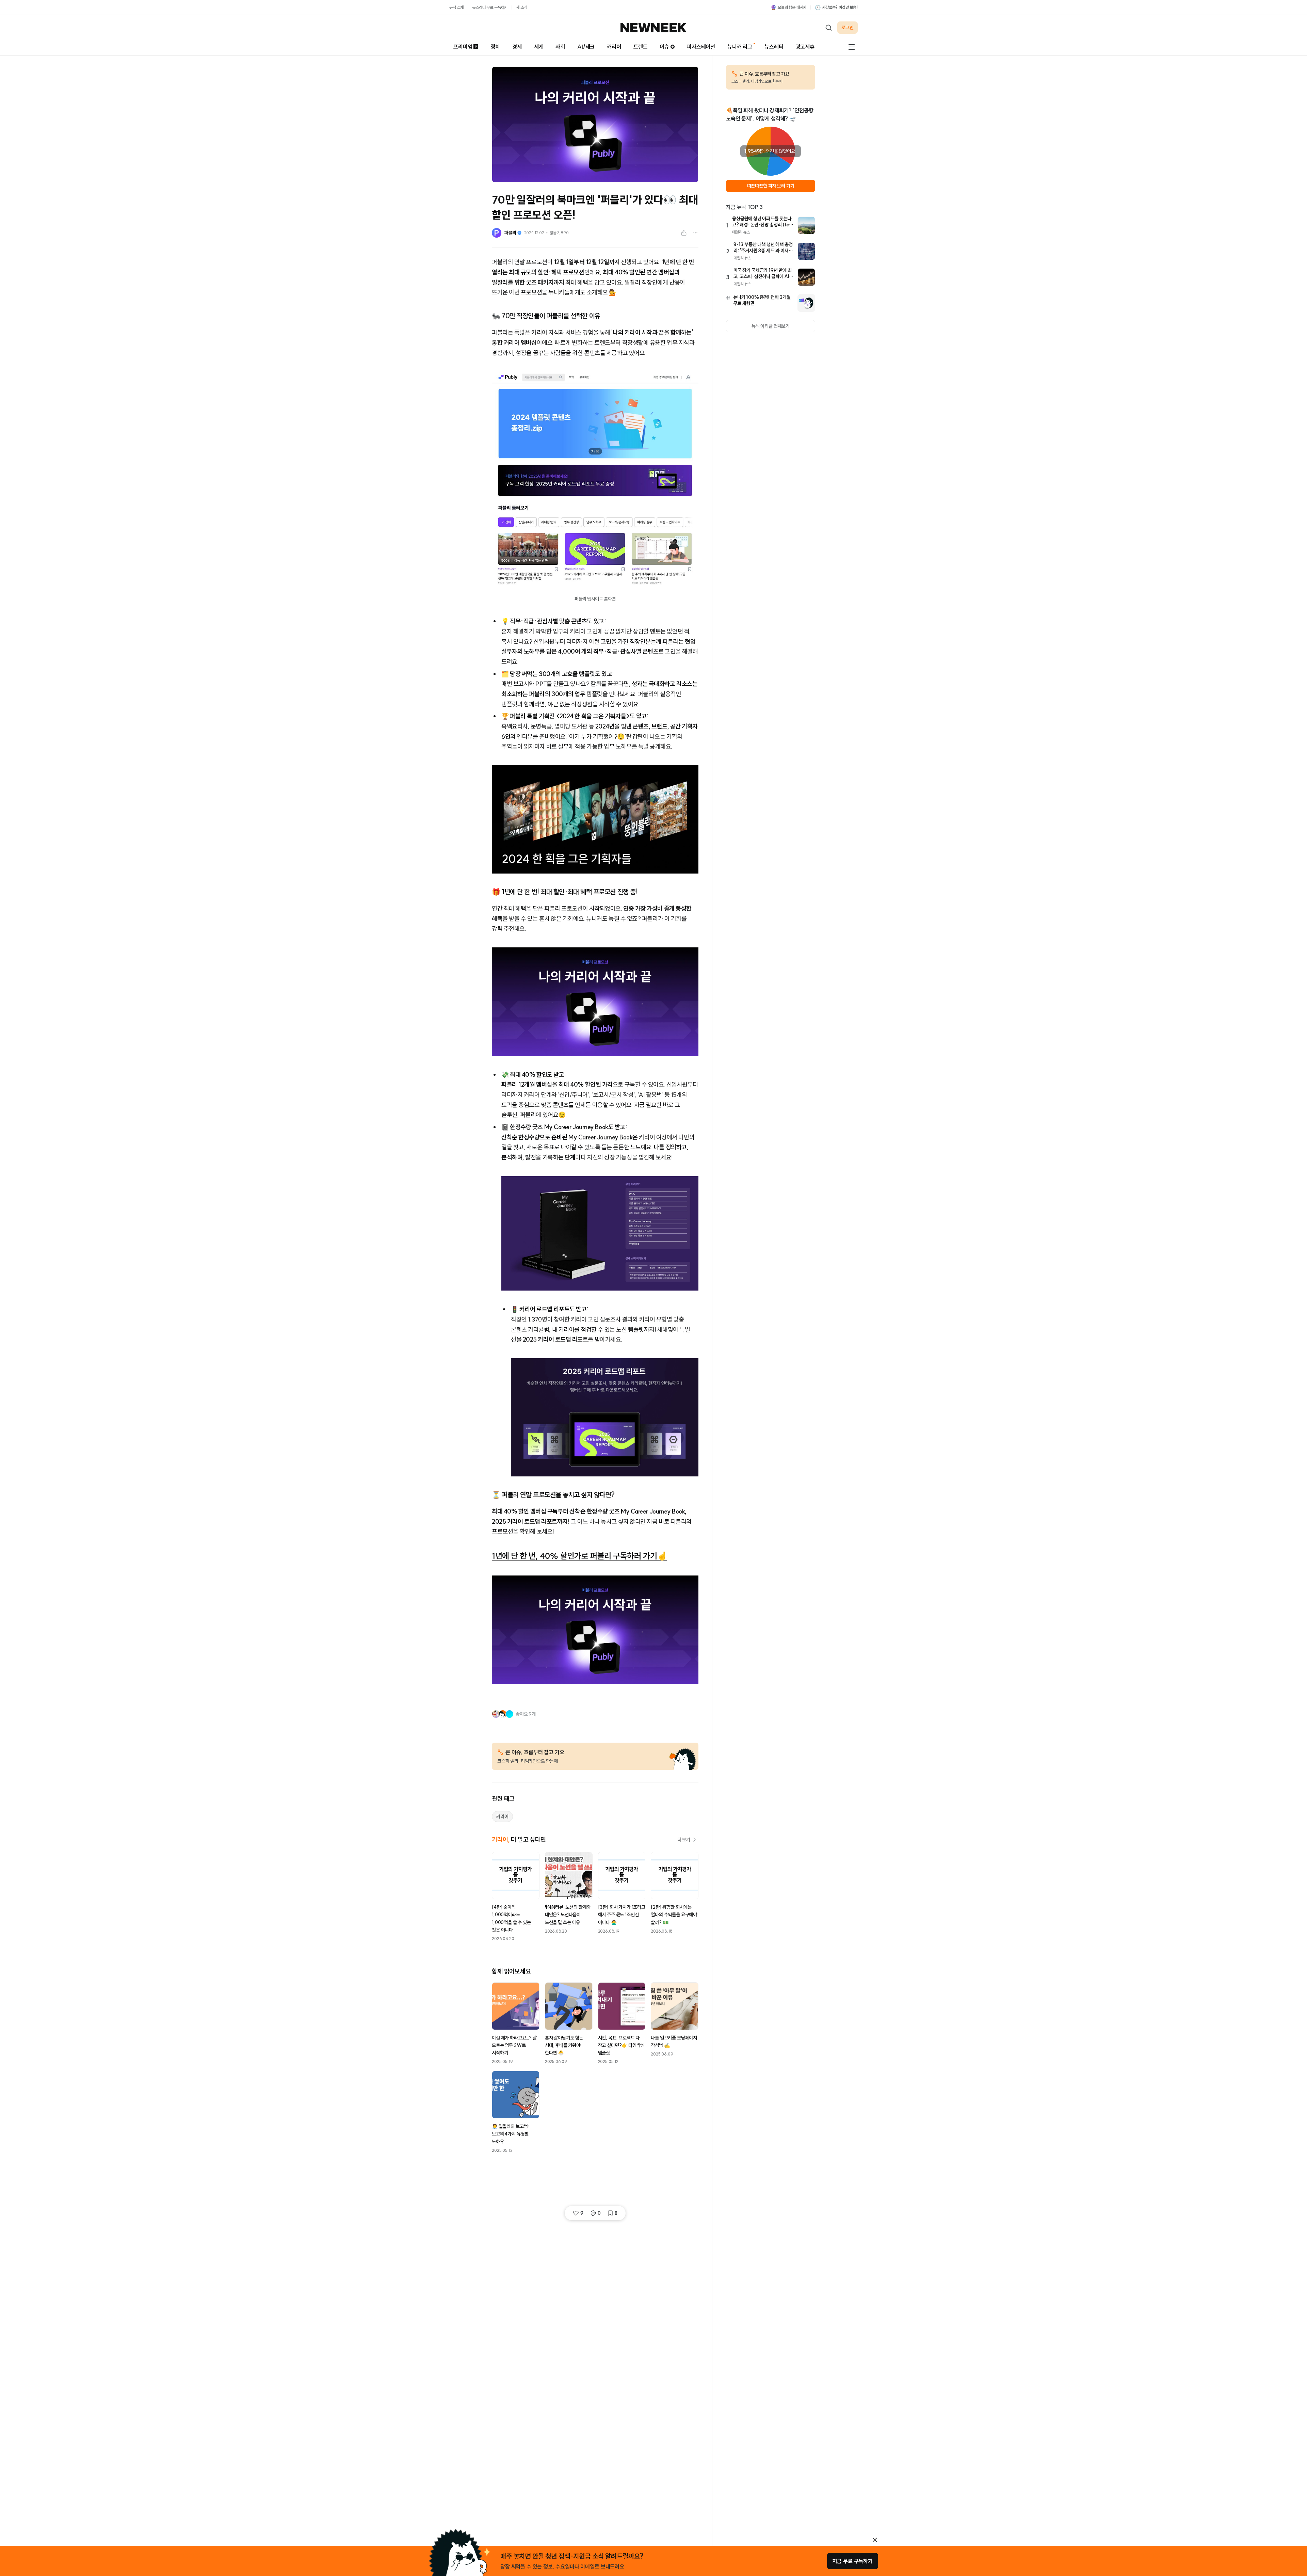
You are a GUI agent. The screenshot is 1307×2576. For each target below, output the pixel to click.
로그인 (848, 28)
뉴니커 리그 (740, 47)
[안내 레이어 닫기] (875, 2540)
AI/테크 (586, 47)
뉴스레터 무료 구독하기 (490, 7)
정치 (495, 47)
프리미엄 (463, 47)
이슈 (664, 47)
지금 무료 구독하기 (853, 2561)
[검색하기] (828, 28)
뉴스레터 (774, 47)
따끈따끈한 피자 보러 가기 (771, 186)
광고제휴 (805, 47)
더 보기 (684, 1840)
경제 (517, 47)
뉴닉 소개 (456, 7)
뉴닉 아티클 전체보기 (771, 326)
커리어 (614, 47)
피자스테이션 (701, 47)
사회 (560, 47)
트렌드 (641, 47)
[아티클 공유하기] (684, 233)
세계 (539, 47)
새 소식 (521, 7)
